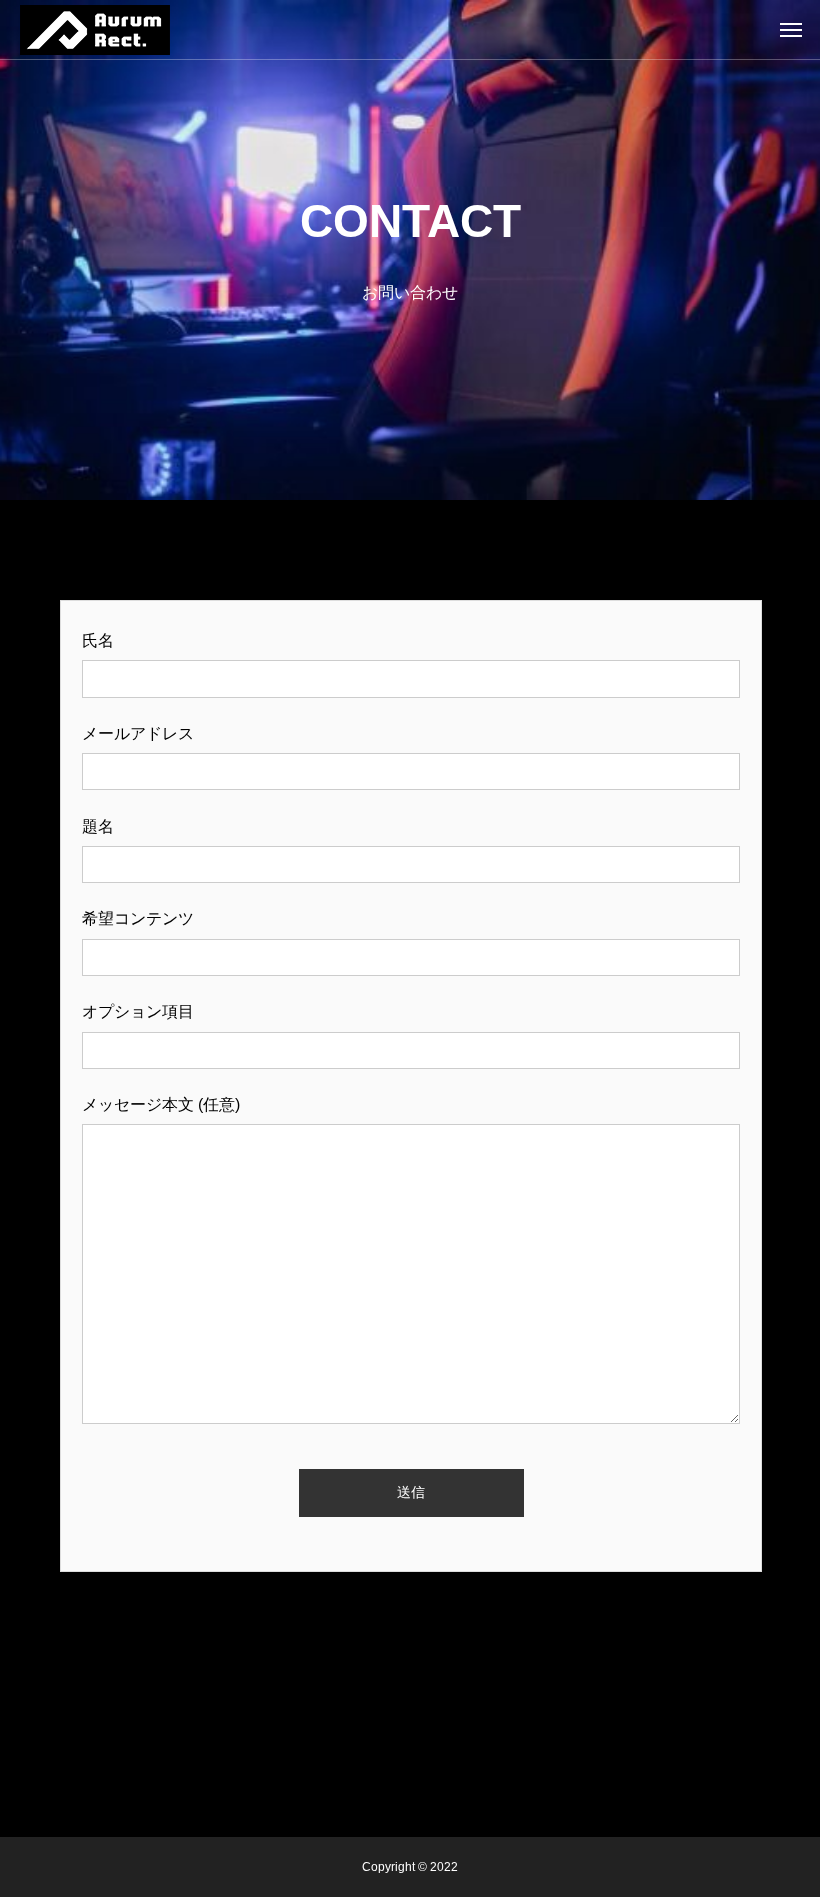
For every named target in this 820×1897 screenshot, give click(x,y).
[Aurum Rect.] (95, 30)
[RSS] (410, 1787)
